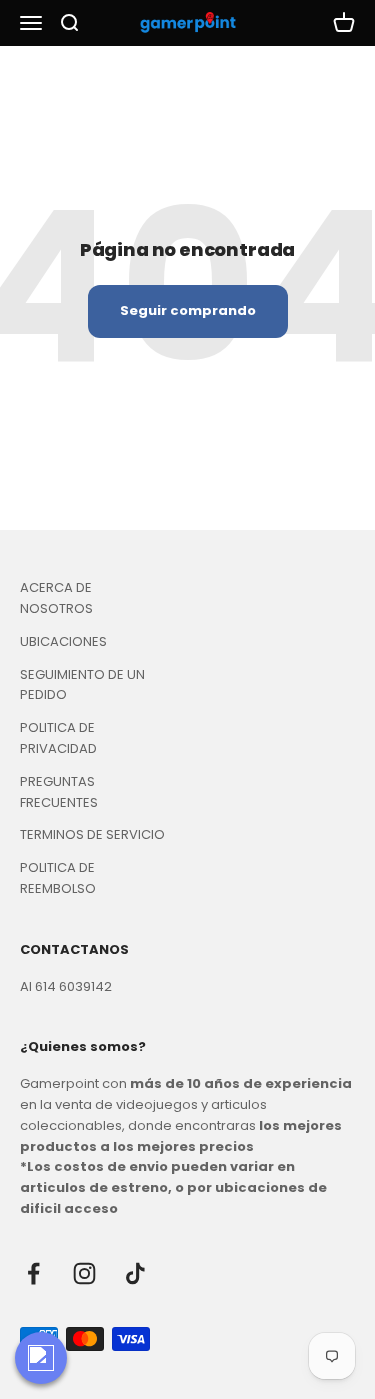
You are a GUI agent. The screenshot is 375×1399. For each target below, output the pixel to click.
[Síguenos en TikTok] (135, 1273)
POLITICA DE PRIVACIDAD (58, 738)
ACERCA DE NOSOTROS (56, 598)
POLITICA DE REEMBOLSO (58, 878)
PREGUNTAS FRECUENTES (59, 792)
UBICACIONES (63, 641)
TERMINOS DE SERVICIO (92, 834)
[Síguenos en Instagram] (84, 1273)
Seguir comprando (188, 310)
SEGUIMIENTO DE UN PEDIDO (82, 685)
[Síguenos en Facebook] (33, 1273)
